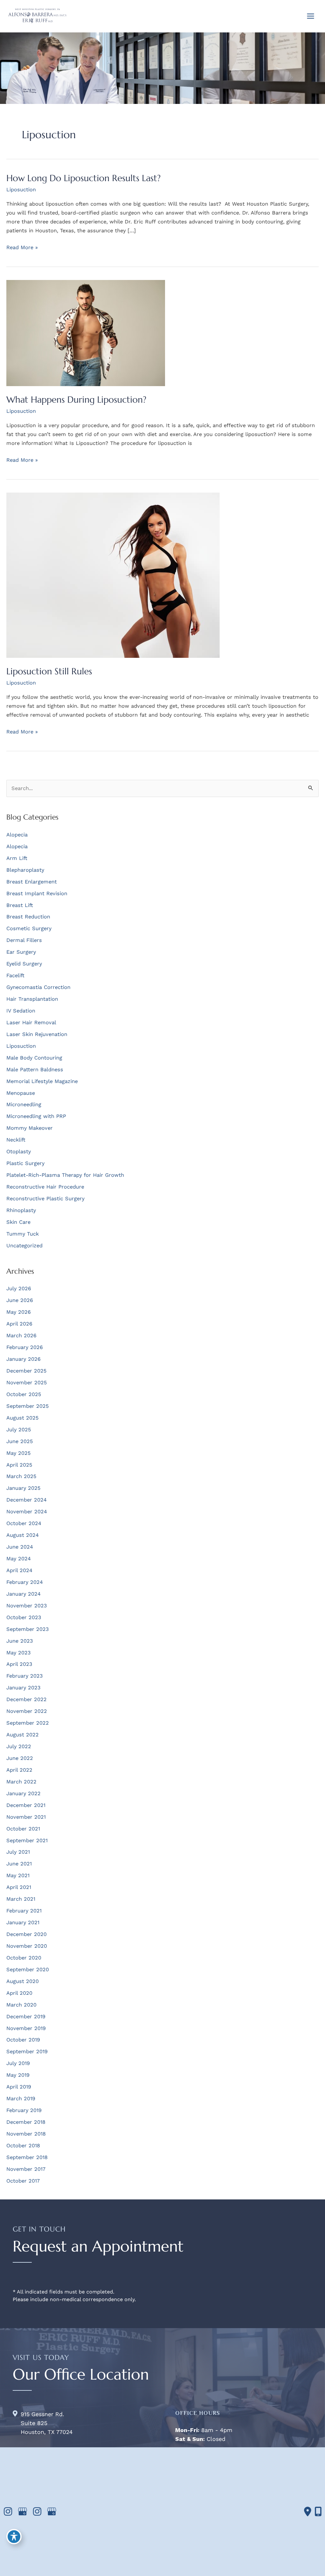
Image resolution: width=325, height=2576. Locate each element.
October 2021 (23, 1829)
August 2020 (23, 1981)
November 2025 (27, 1383)
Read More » (22, 248)
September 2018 (27, 2157)
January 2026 (23, 1359)
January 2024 (23, 1594)
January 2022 (23, 1793)
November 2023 (27, 1606)
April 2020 (19, 1993)
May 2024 (19, 1559)
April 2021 (19, 1887)
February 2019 (24, 2110)
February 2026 (25, 1347)
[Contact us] (308, 2511)
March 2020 (21, 2005)
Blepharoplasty (25, 870)
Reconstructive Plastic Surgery (45, 1199)
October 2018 (23, 2146)
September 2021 (27, 1840)
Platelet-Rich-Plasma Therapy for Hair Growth (65, 1175)
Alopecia (17, 835)
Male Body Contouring (34, 1058)
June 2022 (20, 1758)
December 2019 (26, 2017)
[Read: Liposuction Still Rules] (113, 575)
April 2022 (19, 1770)
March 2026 (21, 1336)
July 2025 (19, 1430)
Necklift (16, 1140)
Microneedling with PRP (36, 1116)
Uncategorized (24, 1246)
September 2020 (28, 1969)
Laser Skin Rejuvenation (37, 1034)
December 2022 (27, 1699)
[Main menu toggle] (310, 16)
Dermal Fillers (24, 940)
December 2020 (27, 1934)
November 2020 (27, 1946)
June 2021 (19, 1864)
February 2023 (25, 1676)
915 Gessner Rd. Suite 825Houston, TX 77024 (47, 2423)
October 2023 (24, 1617)
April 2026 (19, 1324)
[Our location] (318, 2511)
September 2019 (27, 2051)
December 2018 (26, 2122)
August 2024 (23, 1535)
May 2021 (18, 1875)
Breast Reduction (28, 917)
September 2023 (28, 1629)
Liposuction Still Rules (49, 671)
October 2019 (23, 2040)
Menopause (21, 1093)
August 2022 (23, 1735)
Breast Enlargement (32, 882)
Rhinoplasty (21, 1210)
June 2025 (20, 1441)
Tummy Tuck (23, 1234)
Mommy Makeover (30, 1128)
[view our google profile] (23, 2512)
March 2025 (21, 1476)
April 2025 (19, 1465)
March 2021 (21, 1899)
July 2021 (18, 1852)
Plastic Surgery (25, 1163)
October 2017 (23, 2181)
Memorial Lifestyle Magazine (42, 1081)
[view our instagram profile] (8, 2512)
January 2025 (23, 1488)
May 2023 (19, 1653)
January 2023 (23, 1688)
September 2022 (28, 1723)
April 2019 (19, 2087)
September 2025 (28, 1406)
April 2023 (19, 1664)
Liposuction (21, 190)
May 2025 (19, 1453)
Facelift (15, 975)
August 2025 (23, 1418)
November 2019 (26, 2028)
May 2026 (19, 1312)
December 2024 (27, 1500)
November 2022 (27, 1711)
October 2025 (24, 1394)
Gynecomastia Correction (38, 987)
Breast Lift (20, 905)
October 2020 (24, 1958)
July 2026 (19, 1288)
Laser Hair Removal (31, 1022)
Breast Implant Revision (37, 893)
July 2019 (18, 2063)
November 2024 (27, 1512)
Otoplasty (19, 1152)
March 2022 (21, 1782)
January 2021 (23, 1922)
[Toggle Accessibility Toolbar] (14, 2537)
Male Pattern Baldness (35, 1070)
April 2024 (19, 1570)
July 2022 (19, 1746)
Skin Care (18, 1222)
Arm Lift (17, 858)
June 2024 (20, 1547)
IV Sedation (21, 1011)
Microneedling (24, 1104)
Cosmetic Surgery (29, 928)
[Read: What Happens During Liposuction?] (86, 333)
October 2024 (24, 1523)
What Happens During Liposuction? (76, 399)
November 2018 (26, 2134)
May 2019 (18, 2075)
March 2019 (21, 2099)
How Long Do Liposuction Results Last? (83, 178)
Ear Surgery (21, 952)
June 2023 (20, 1641)
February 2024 (25, 1582)
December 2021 (26, 1805)
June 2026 (20, 1300)
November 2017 (26, 2169)
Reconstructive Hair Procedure (45, 1187)
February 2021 (24, 1911)
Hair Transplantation (32, 999)
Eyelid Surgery (24, 964)
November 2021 (26, 1817)
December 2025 (27, 1371)
